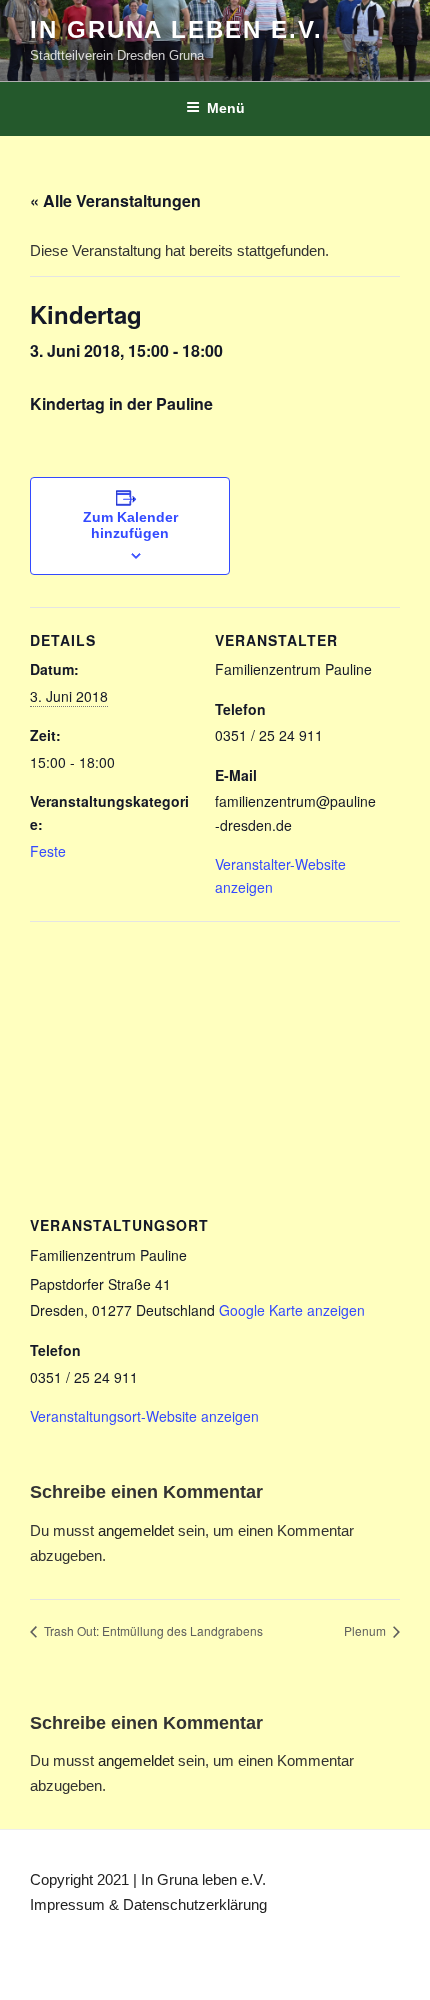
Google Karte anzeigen (292, 1310)
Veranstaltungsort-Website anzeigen (144, 1416)
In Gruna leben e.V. (176, 29)
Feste (48, 851)
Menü (226, 108)
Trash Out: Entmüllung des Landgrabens (152, 1630)
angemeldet (136, 1530)
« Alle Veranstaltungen (115, 200)
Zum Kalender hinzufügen (130, 525)
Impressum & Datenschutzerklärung (148, 1904)
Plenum (366, 1630)
